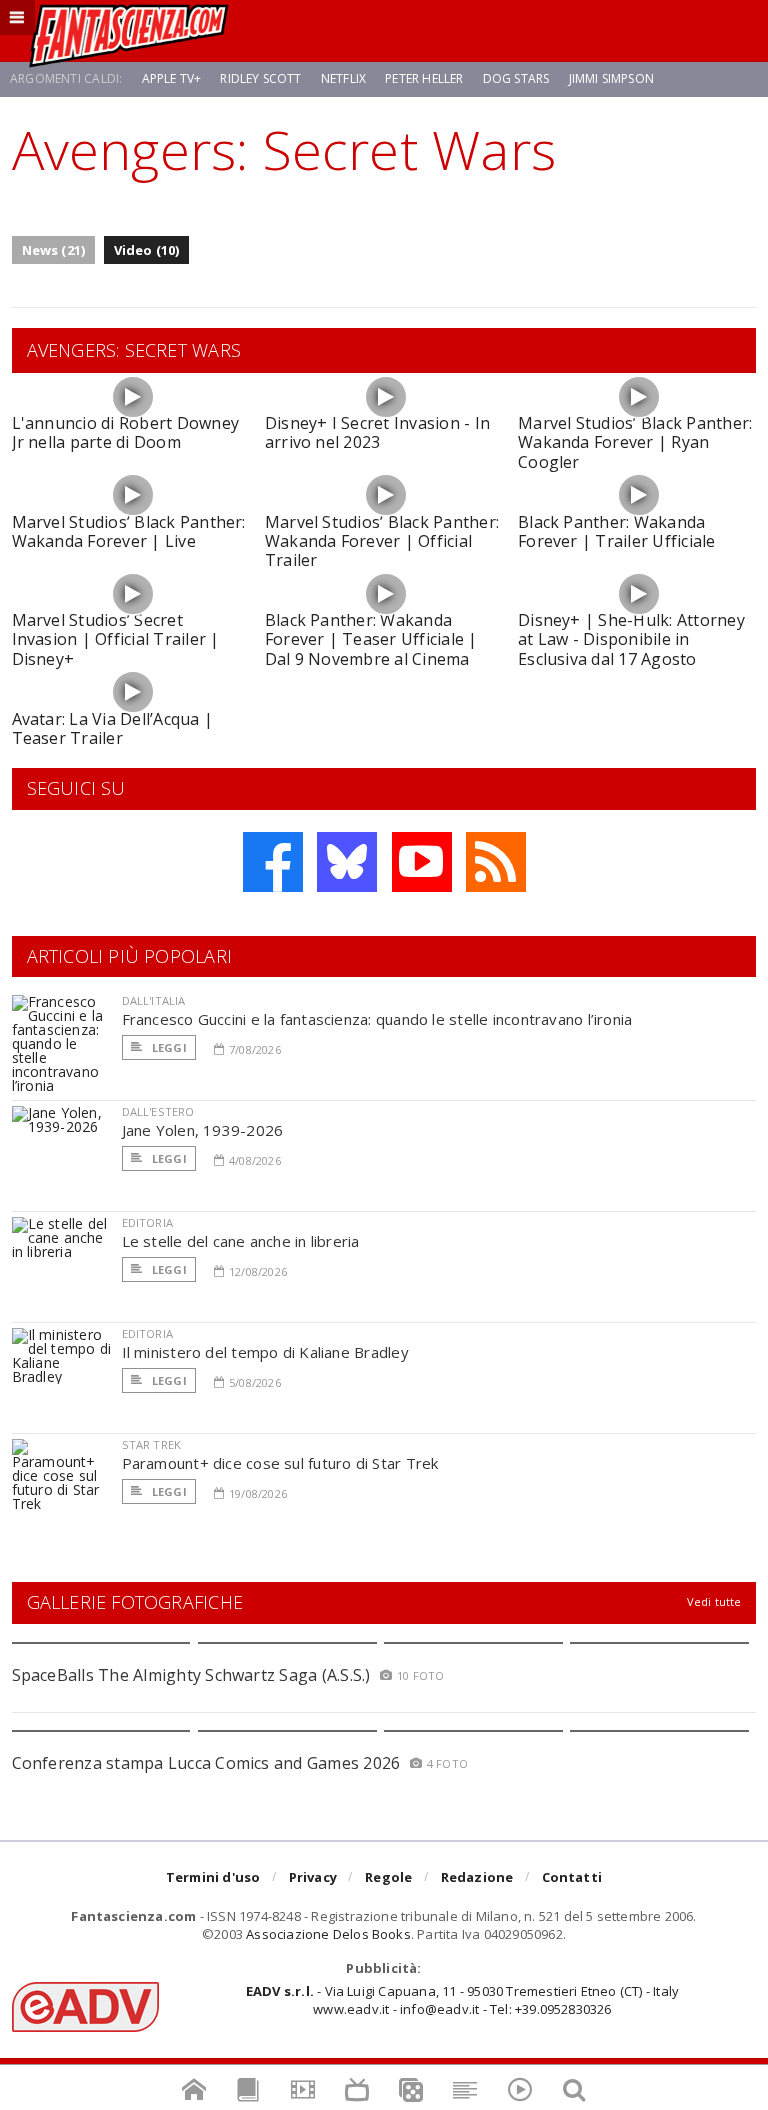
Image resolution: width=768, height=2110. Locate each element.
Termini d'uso (213, 1877)
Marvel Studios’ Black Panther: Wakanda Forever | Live (129, 531)
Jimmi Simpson (611, 78)
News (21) (54, 250)
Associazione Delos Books (328, 1934)
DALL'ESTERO (158, 1111)
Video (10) (147, 250)
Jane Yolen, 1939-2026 (203, 1130)
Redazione (477, 1877)
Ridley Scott (260, 78)
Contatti (572, 1877)
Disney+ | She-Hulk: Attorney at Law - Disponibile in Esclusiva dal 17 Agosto (631, 639)
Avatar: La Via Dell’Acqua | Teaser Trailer (112, 728)
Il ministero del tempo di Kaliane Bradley (265, 1352)
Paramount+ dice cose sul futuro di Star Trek (280, 1463)
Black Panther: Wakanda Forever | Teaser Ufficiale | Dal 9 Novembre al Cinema (371, 639)
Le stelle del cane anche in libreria (241, 1241)
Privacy (313, 1877)
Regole (388, 1877)
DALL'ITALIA (154, 1000)
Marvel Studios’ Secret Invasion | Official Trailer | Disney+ (116, 639)
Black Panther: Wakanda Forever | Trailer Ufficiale (616, 531)
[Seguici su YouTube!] (422, 862)
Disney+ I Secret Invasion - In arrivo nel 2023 (377, 432)
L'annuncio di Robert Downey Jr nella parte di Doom (125, 432)
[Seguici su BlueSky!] (347, 862)
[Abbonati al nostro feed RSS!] (496, 862)
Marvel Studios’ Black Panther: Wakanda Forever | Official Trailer (382, 541)
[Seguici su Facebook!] (273, 862)
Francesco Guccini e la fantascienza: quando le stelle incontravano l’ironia (377, 1019)
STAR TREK (152, 1444)
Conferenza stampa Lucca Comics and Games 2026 (206, 1763)
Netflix (343, 78)
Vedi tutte (714, 1601)
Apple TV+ (172, 78)
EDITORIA (147, 1222)
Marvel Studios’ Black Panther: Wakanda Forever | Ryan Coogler (635, 442)
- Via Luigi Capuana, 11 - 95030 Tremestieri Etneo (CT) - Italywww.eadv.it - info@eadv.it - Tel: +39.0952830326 (462, 2000)
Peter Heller (424, 78)
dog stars (516, 78)
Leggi (168, 1047)
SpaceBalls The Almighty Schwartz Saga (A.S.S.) (191, 1675)
